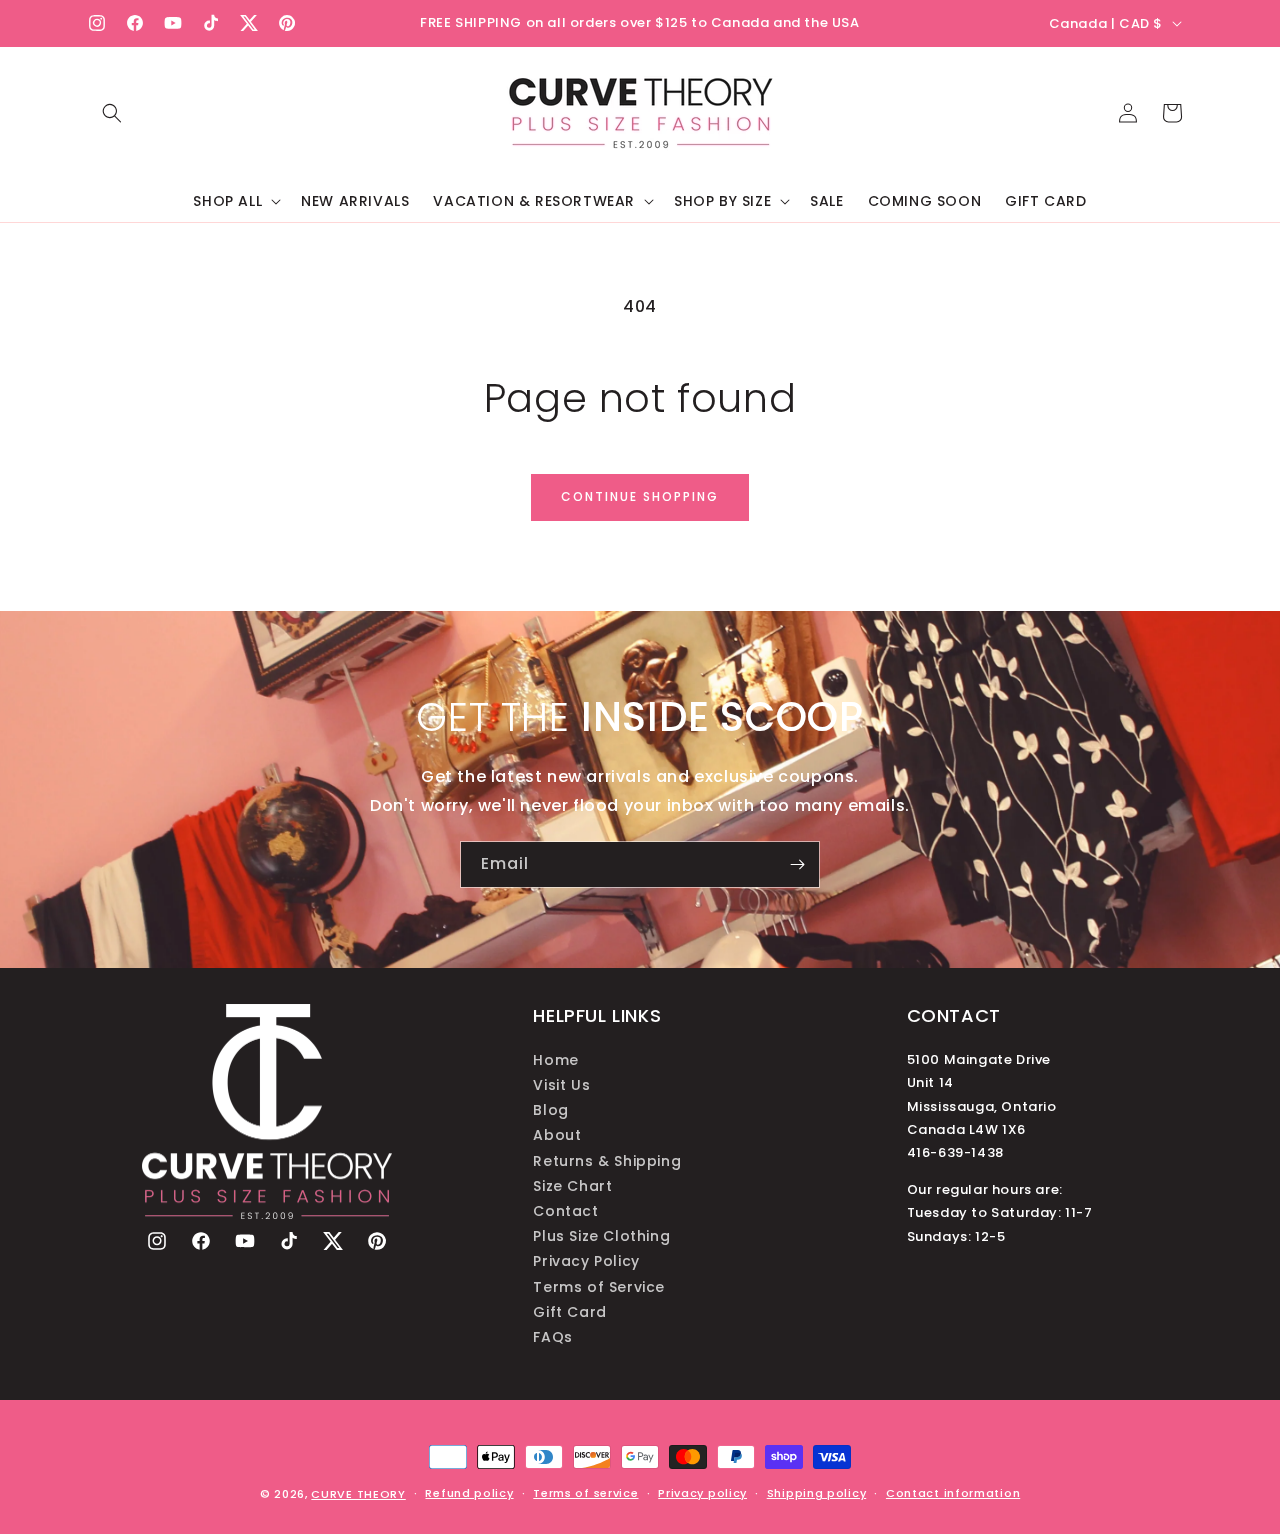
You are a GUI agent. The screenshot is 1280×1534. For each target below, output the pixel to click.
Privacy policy (702, 1493)
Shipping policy (817, 1493)
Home (555, 1059)
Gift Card (569, 1311)
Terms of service (585, 1493)
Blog (550, 1110)
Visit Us (561, 1085)
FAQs (552, 1336)
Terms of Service (599, 1286)
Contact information (953, 1493)
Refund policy (469, 1493)
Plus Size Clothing (601, 1236)
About (557, 1135)
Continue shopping (640, 496)
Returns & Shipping (607, 1160)
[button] (112, 113)
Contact (565, 1210)
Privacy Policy (586, 1261)
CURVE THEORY (358, 1494)
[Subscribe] (797, 864)
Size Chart (572, 1185)
